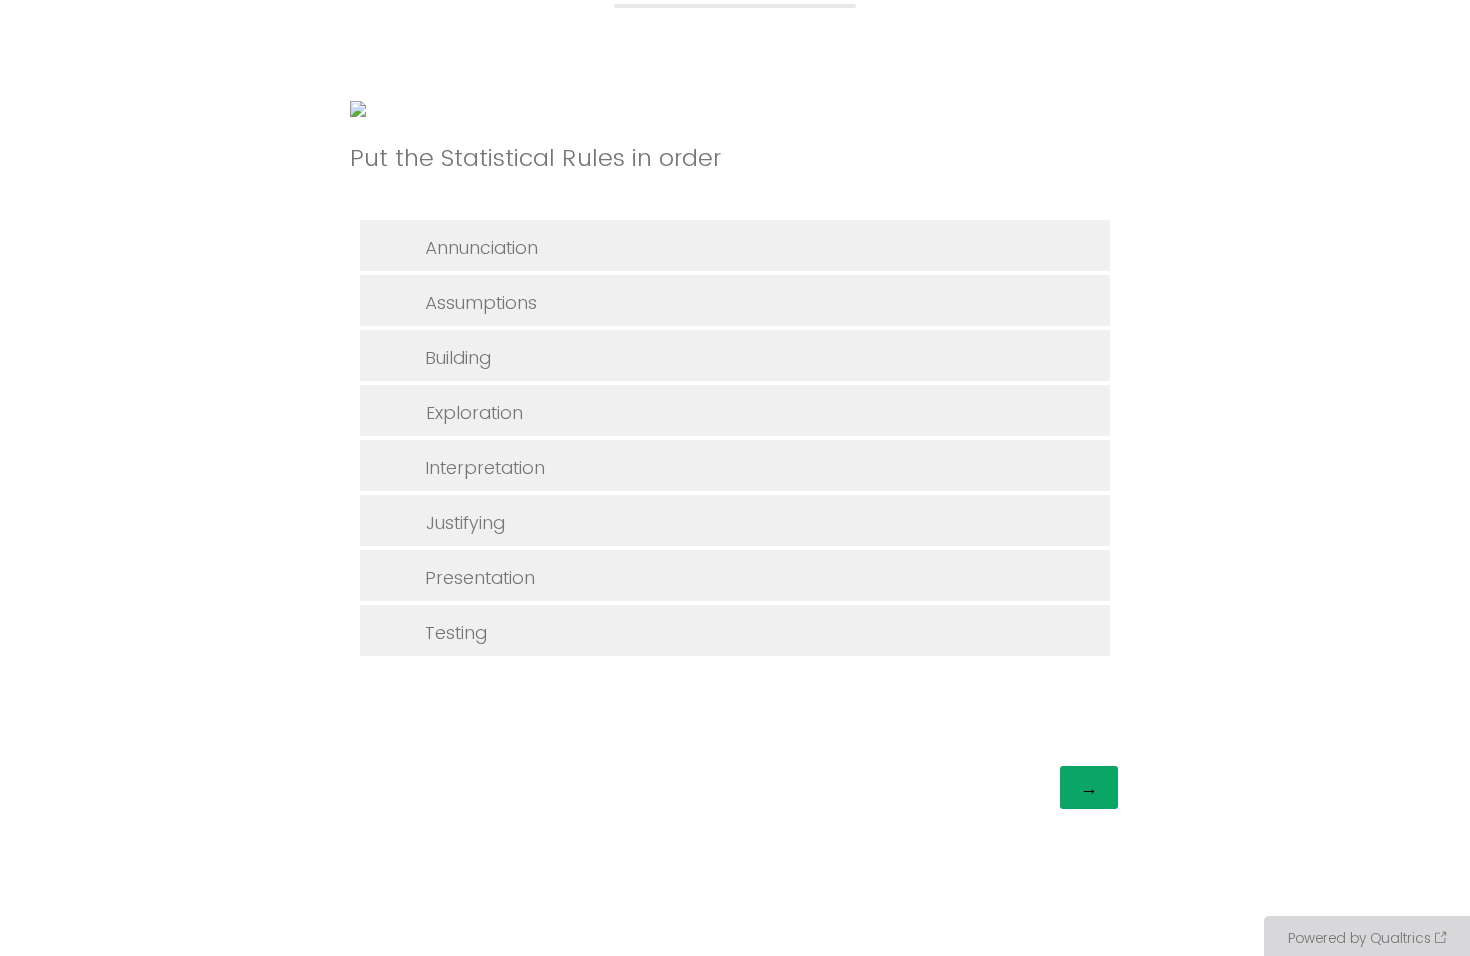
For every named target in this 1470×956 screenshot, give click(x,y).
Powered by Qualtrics (1359, 938)
